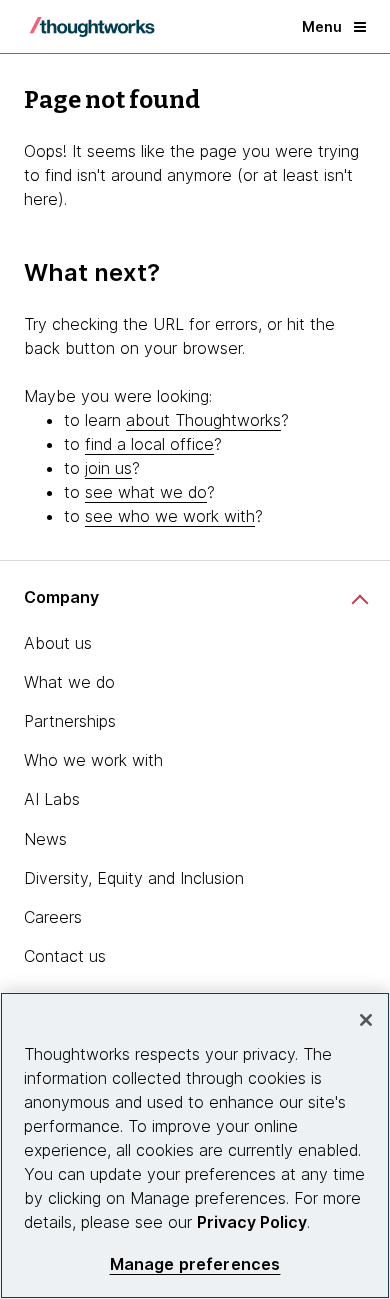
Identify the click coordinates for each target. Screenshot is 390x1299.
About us (58, 643)
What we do (69, 682)
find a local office (149, 444)
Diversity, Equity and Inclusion (134, 878)
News (45, 839)
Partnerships (70, 721)
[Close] (366, 1020)
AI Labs (52, 799)
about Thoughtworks (203, 420)
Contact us (65, 956)
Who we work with (93, 760)
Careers (53, 917)
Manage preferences (195, 1264)
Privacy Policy (252, 1222)
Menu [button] (322, 26)
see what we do (146, 492)
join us (108, 468)
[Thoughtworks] (92, 27)
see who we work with (170, 516)
